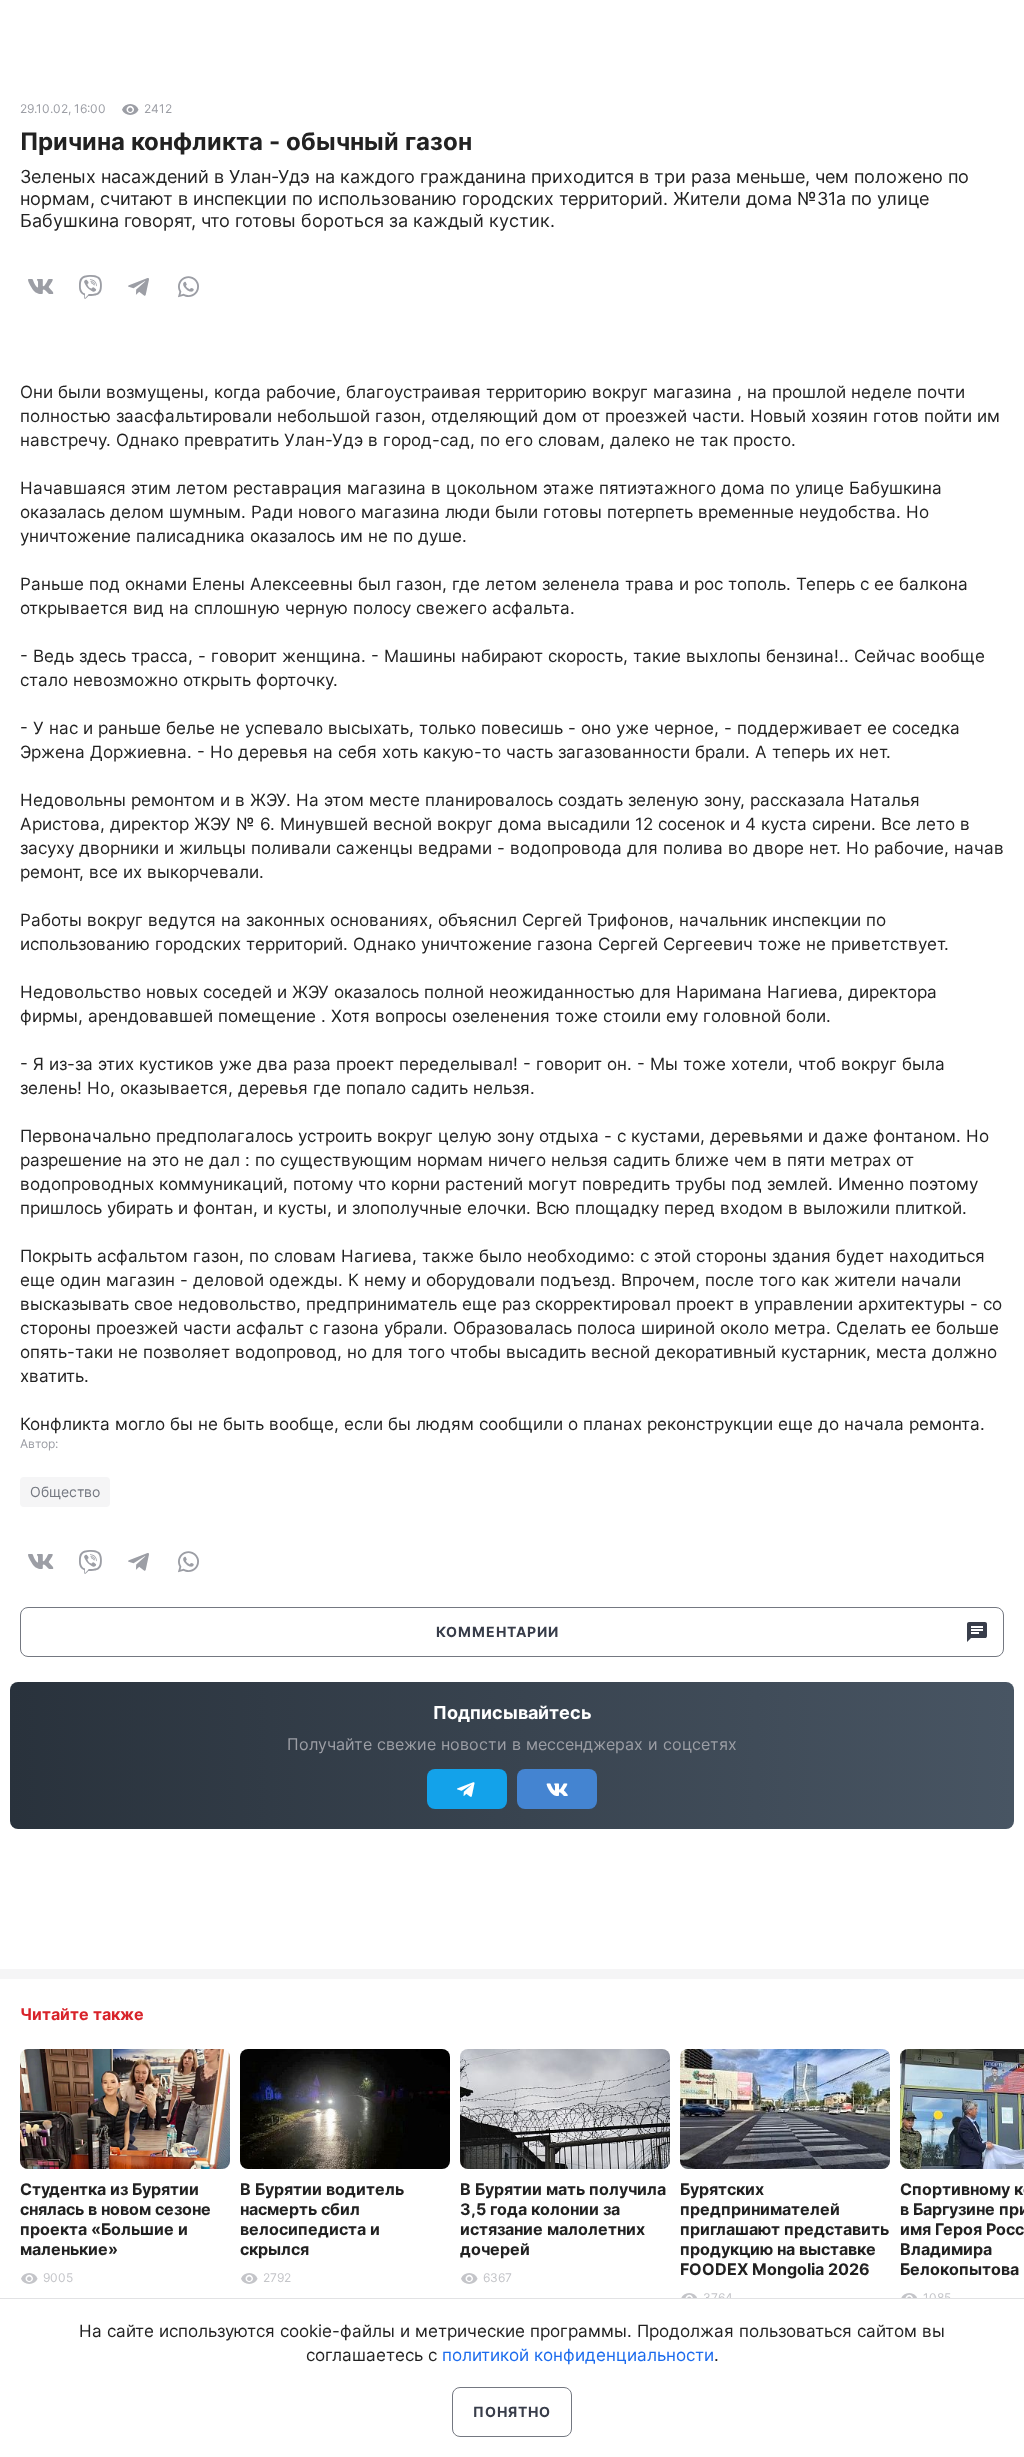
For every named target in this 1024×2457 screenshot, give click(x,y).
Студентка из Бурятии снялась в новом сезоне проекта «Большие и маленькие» (115, 2219)
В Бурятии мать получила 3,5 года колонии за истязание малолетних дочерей (563, 2219)
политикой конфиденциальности (578, 2355)
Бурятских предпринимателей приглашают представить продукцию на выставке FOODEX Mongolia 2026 (784, 2229)
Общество (65, 1491)
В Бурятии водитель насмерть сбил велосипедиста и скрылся (322, 2219)
